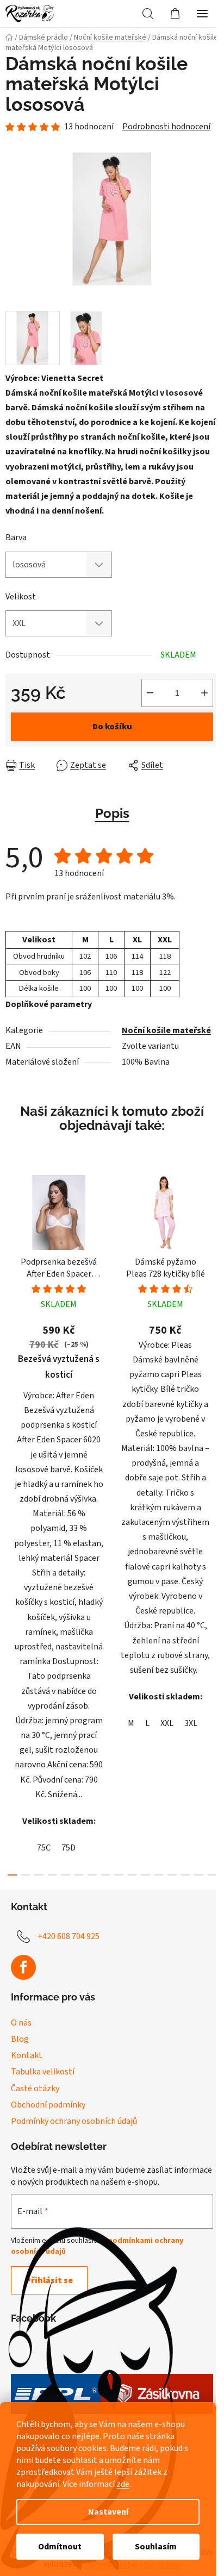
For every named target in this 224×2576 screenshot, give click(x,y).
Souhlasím (156, 2547)
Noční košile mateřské (166, 1030)
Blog (20, 2039)
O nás (21, 2023)
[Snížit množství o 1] (150, 693)
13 (186, 1875)
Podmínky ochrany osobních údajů (74, 2121)
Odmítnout (60, 2547)
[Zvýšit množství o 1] (204, 693)
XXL (167, 1723)
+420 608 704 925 (69, 1936)
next (213, 1340)
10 (145, 1875)
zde (123, 2484)
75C (44, 1848)
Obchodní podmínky (48, 2105)
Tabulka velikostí (43, 2072)
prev (11, 1340)
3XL (191, 1723)
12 (172, 1875)
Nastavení (108, 2512)
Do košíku (112, 727)
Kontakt (27, 2055)
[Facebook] (23, 1967)
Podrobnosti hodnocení (166, 127)
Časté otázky (35, 2089)
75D (69, 1848)
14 (199, 1875)
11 (159, 1875)
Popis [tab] (112, 813)
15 (212, 1875)
